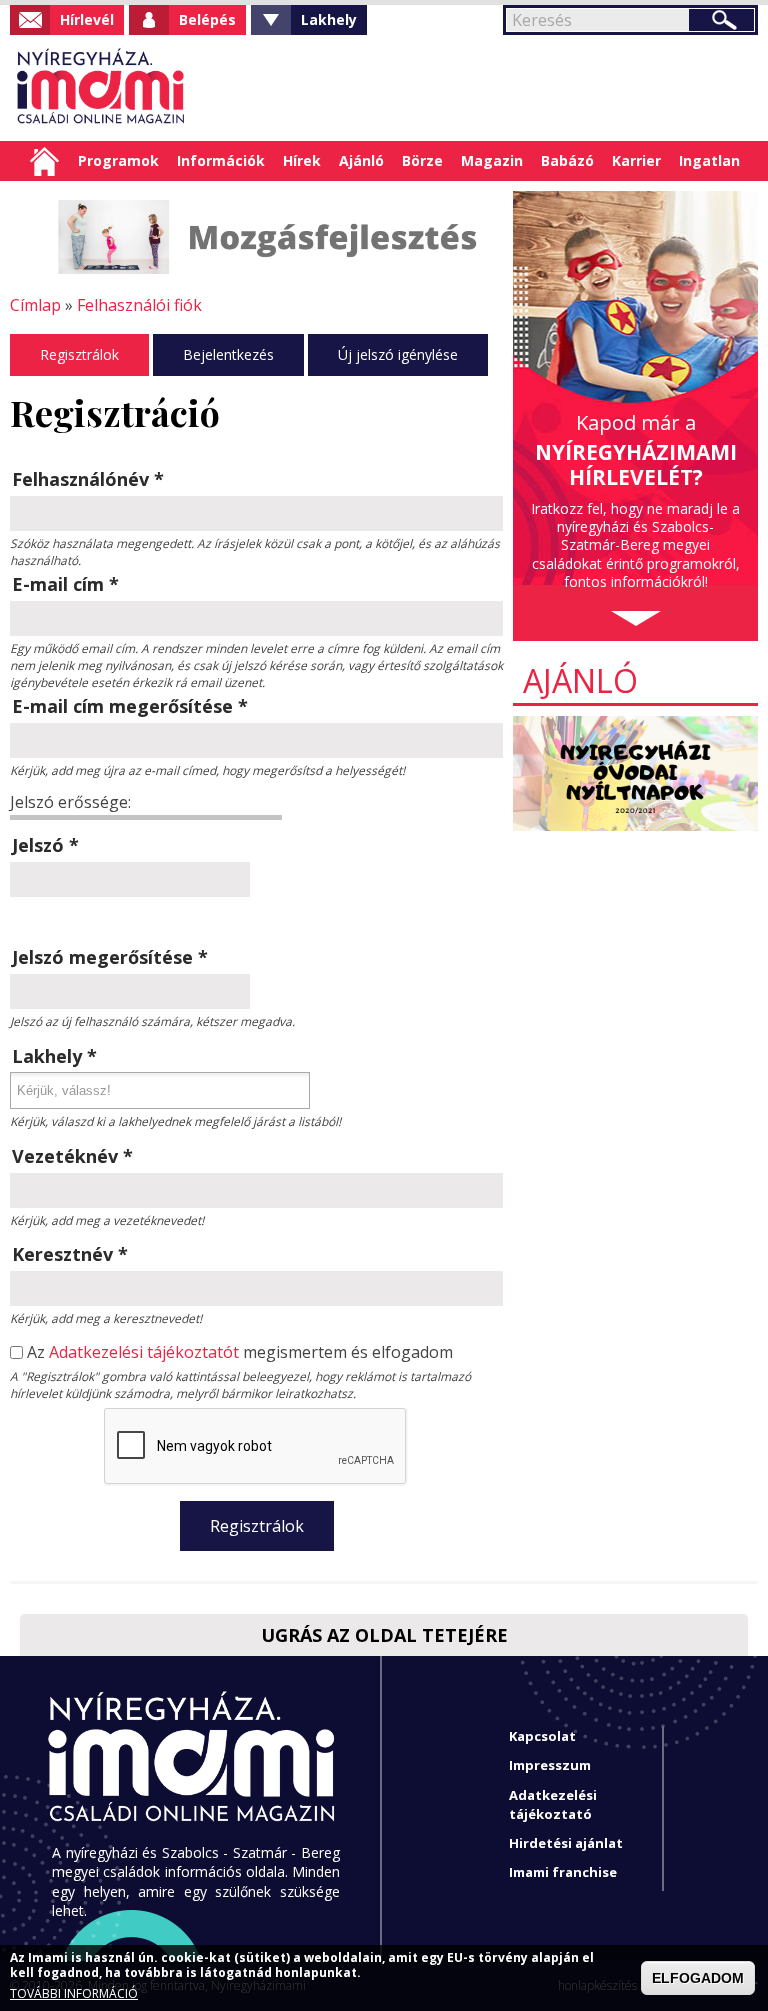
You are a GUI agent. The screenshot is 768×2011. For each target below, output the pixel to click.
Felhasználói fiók (139, 305)
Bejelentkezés (228, 354)
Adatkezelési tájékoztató (553, 1804)
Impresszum (550, 1765)
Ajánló (361, 160)
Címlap (44, 161)
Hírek (302, 160)
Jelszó (45, 845)
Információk (221, 160)
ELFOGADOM (698, 1978)
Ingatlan (709, 160)
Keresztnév (70, 1254)
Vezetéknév (72, 1156)
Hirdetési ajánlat (566, 1843)
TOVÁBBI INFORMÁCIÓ (74, 1994)
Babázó (567, 160)
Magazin (492, 160)
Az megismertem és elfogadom (240, 1352)
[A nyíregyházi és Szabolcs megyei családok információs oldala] (101, 88)
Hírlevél (87, 19)
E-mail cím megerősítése (130, 706)
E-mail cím (65, 584)
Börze (422, 160)
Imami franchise (563, 1872)
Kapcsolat (542, 1736)
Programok (118, 160)
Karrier (636, 160)
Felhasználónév (88, 479)
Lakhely (329, 19)
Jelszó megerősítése (110, 957)
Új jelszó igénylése (398, 354)
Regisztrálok (79, 354)
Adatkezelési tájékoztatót (144, 1352)
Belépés (207, 19)
